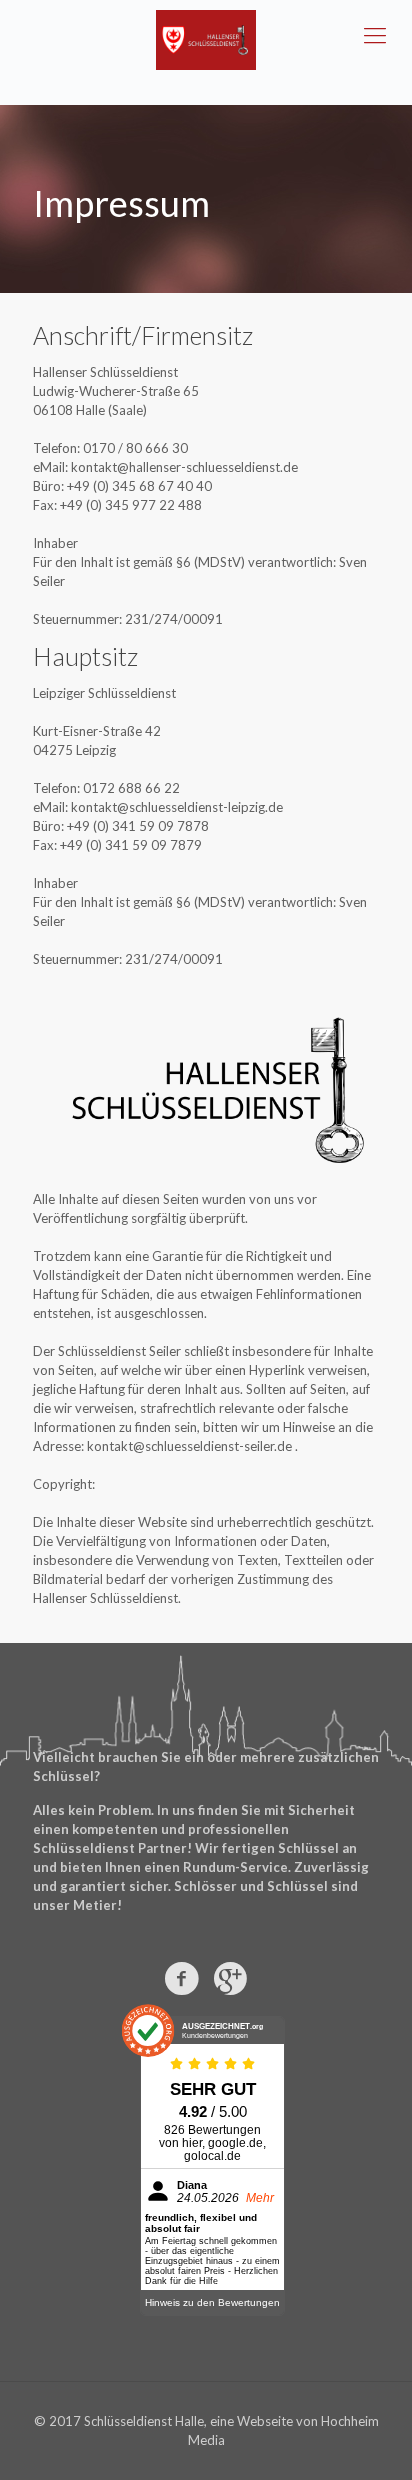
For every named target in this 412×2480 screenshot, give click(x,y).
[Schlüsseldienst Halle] (206, 40)
